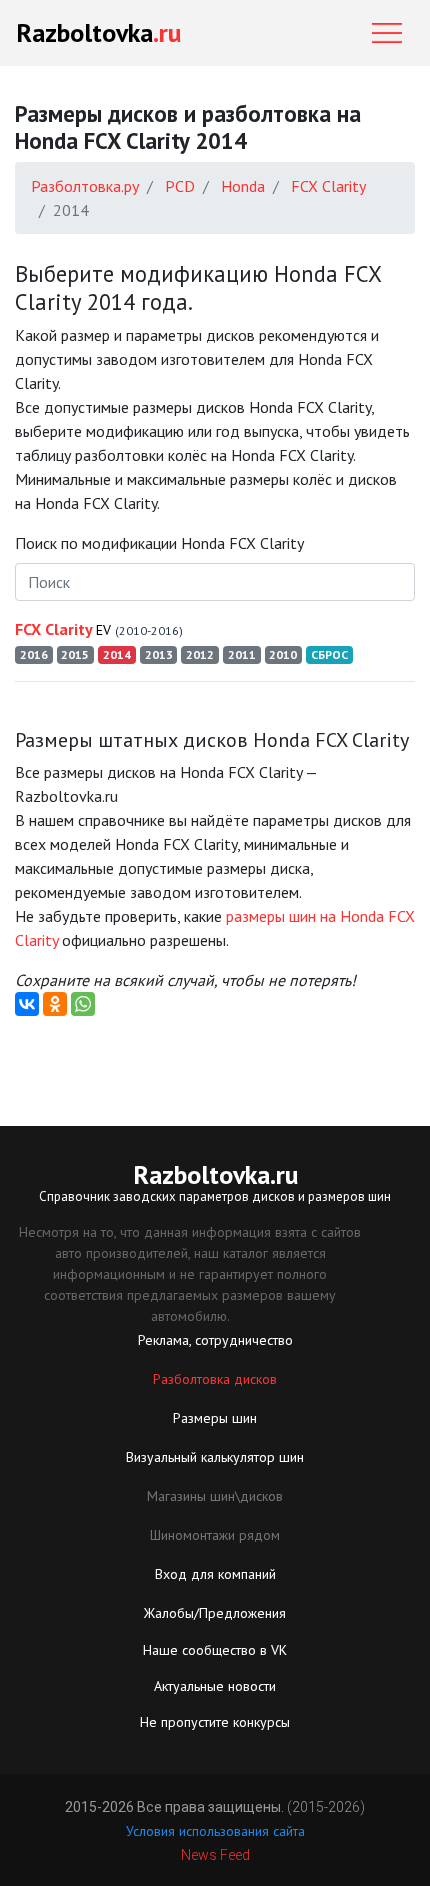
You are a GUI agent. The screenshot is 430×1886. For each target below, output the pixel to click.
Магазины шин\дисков (215, 1496)
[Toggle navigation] (387, 33)
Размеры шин (215, 1418)
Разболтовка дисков (215, 1379)
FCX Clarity (99, 629)
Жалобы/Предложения (215, 1613)
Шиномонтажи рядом (215, 1535)
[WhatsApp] (83, 1004)
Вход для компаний (215, 1574)
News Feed (215, 1855)
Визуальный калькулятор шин (215, 1457)
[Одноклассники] (55, 1004)
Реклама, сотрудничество (215, 1340)
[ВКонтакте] (27, 1004)
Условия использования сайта (215, 1831)
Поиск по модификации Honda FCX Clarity (159, 543)
